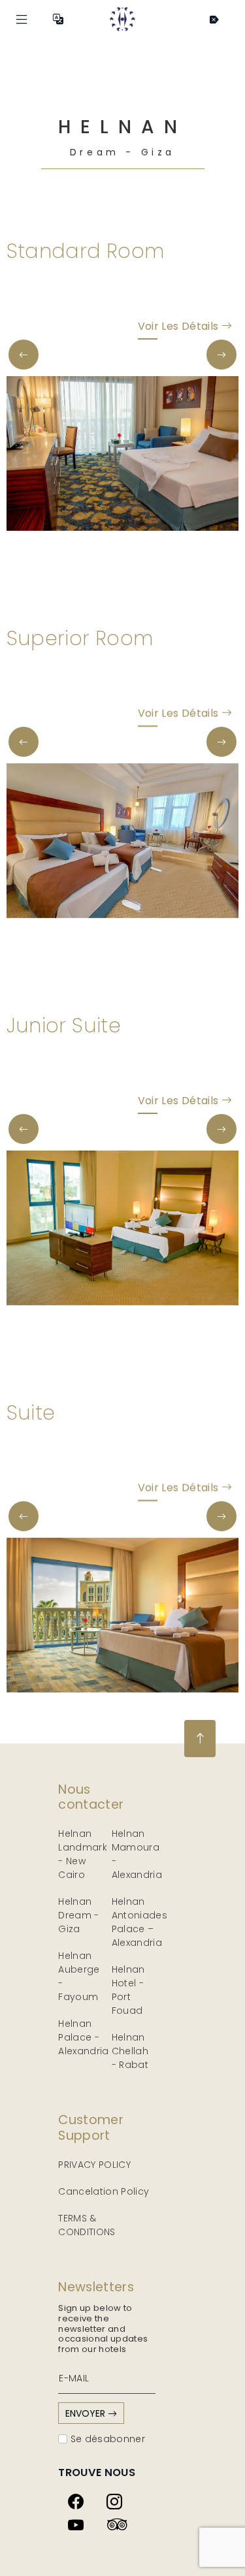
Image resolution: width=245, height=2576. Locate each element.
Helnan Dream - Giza (78, 1915)
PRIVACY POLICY (94, 2165)
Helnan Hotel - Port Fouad (128, 1990)
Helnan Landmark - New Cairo (83, 1854)
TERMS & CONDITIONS (87, 2225)
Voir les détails (180, 326)
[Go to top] (200, 1739)
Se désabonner (106, 2439)
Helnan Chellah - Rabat (130, 2051)
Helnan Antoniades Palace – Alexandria (140, 1922)
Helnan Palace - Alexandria (84, 2037)
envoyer (87, 2413)
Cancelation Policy (104, 2191)
